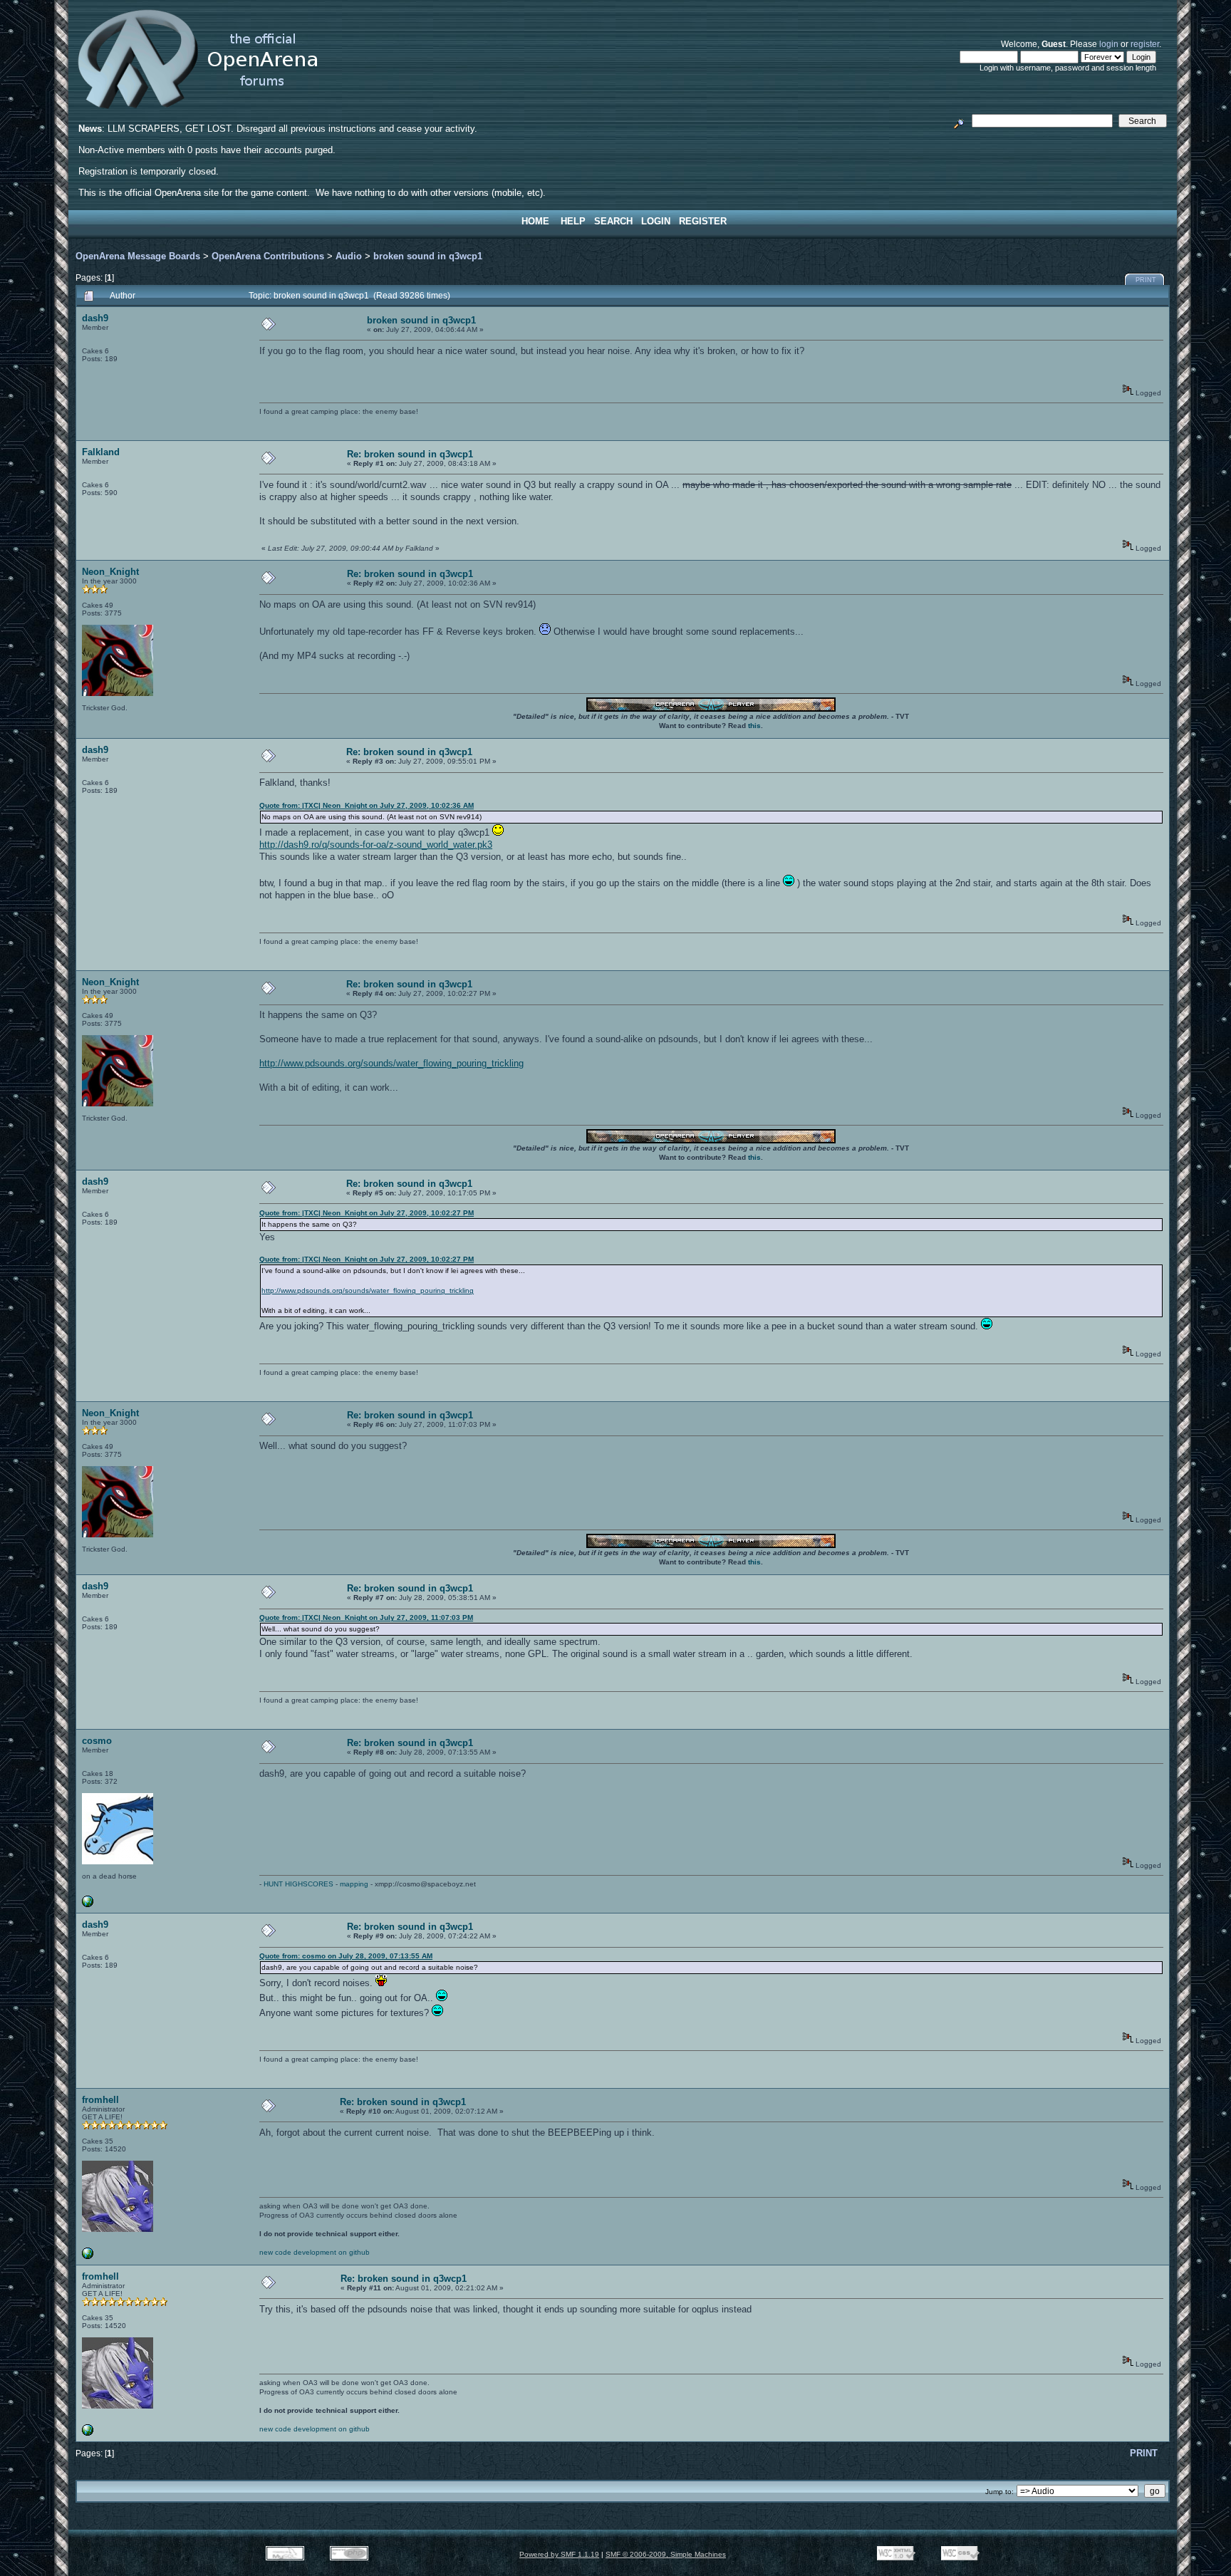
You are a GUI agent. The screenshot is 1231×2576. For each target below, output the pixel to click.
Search (613, 221)
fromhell (100, 2100)
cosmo (97, 1741)
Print (1146, 280)
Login (656, 221)
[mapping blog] (88, 1905)
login (1109, 44)
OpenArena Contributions (268, 256)
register (1145, 44)
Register (703, 221)
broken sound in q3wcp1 (428, 256)
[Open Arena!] (88, 2256)
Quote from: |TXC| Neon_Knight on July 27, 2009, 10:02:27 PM (367, 1213)
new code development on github (315, 2252)
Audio (349, 256)
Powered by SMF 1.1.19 (559, 2554)
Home (535, 221)
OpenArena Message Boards (138, 256)
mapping (354, 1884)
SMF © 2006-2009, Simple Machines (666, 2554)
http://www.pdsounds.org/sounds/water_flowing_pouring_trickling (391, 1063)
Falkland (101, 452)
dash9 (95, 318)
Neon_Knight (110, 572)
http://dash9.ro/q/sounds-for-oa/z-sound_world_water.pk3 (376, 845)
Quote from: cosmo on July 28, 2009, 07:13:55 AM (346, 1956)
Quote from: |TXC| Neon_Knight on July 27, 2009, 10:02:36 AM (367, 805)
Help (573, 221)
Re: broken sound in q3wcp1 (410, 454)
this (754, 726)
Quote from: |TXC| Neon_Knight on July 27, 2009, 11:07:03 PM (366, 1617)
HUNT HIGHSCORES (298, 1884)
